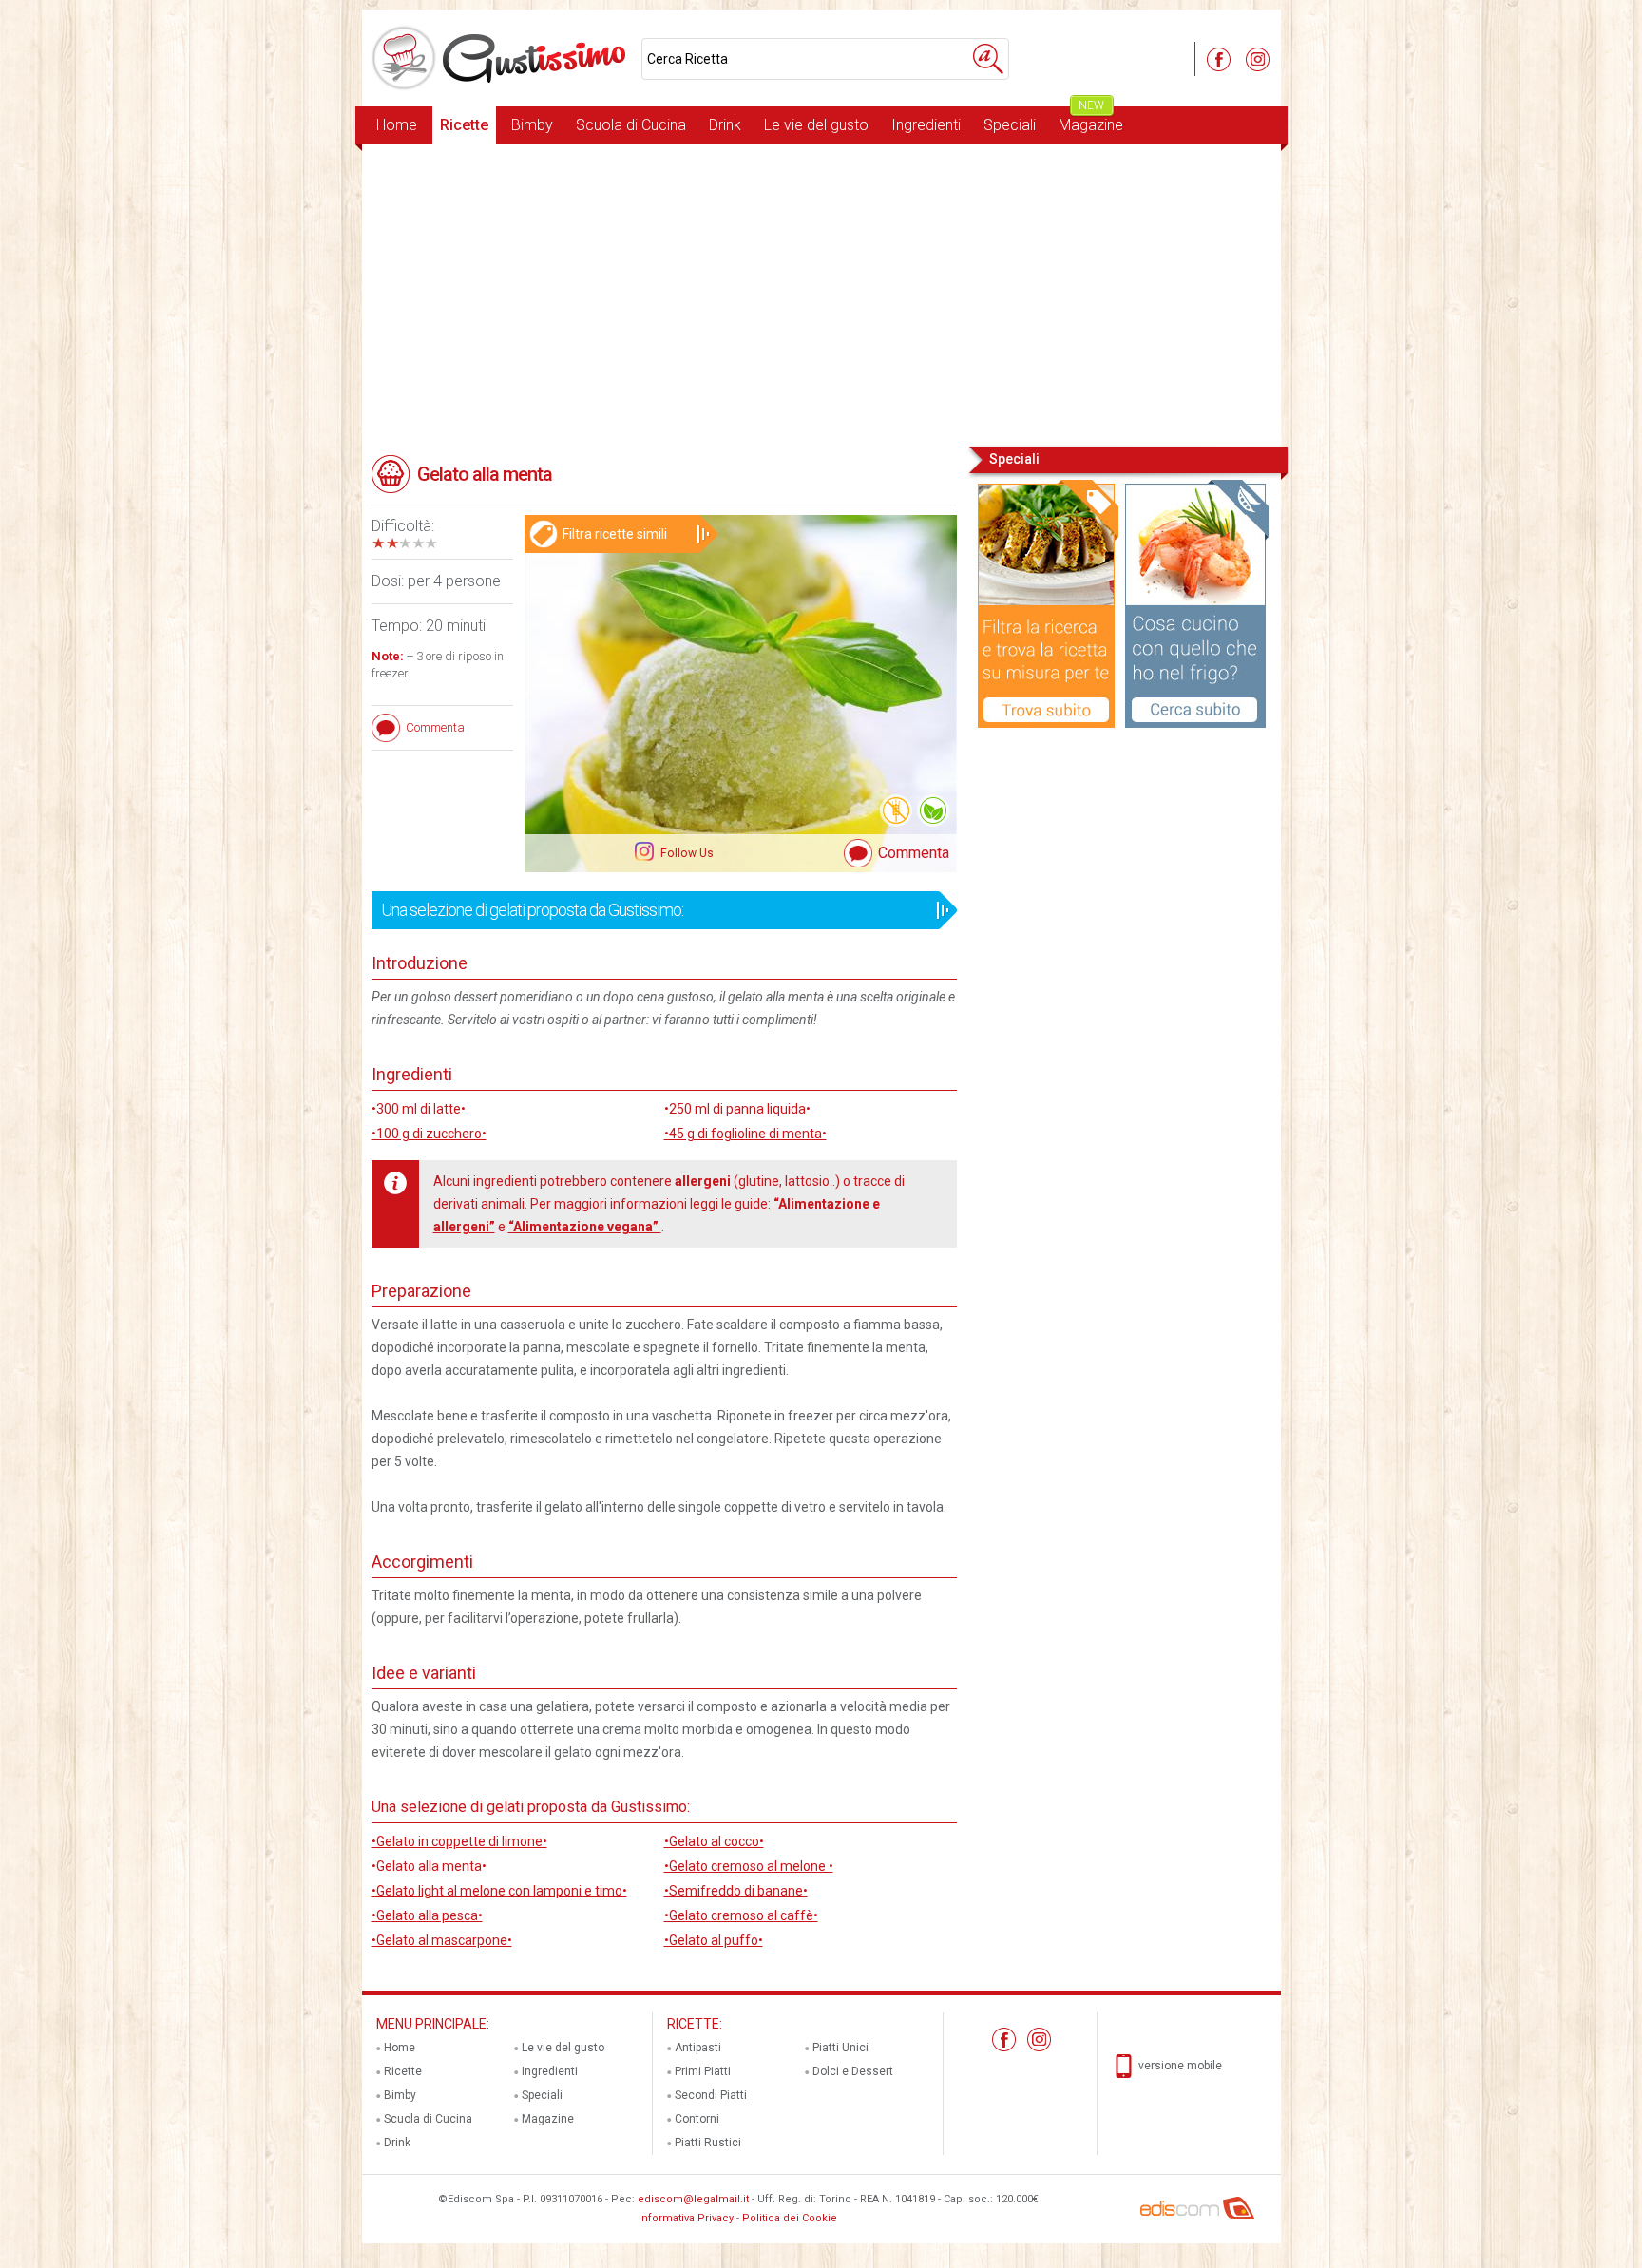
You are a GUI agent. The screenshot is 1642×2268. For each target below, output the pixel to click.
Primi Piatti (703, 2071)
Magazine (1091, 120)
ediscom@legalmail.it (693, 2199)
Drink (725, 125)
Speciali (1010, 125)
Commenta (914, 853)
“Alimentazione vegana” (585, 1227)
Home (397, 125)
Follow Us (686, 853)
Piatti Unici (840, 2048)
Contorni (697, 2119)
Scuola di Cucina (631, 125)
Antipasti (698, 2048)
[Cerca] (988, 59)
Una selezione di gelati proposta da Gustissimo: (532, 910)
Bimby (532, 125)
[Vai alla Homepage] (502, 58)
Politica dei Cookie (790, 2218)
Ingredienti (926, 125)
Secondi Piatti (711, 2095)
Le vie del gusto (816, 125)
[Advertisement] (821, 294)
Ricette (464, 125)
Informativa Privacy (686, 2218)
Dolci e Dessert (853, 2071)
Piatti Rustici (708, 2143)
